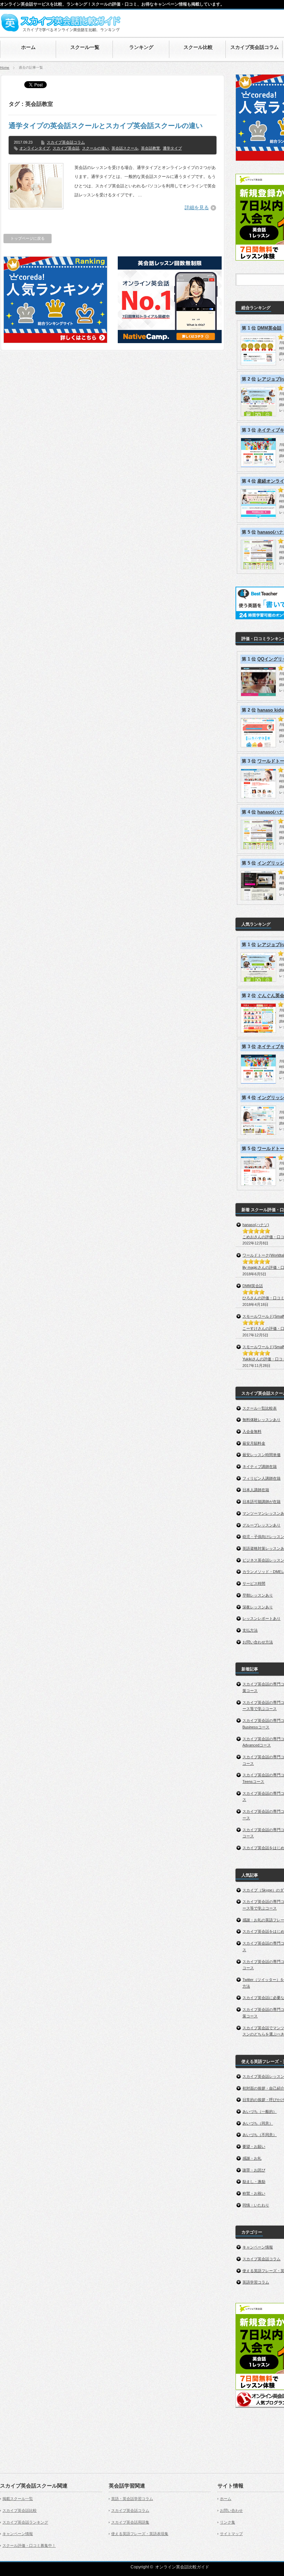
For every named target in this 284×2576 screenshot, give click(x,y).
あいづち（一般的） (260, 2111)
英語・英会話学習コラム (132, 2499)
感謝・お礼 (252, 2158)
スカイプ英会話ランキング (25, 2522)
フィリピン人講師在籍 (261, 1478)
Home (5, 67)
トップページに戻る (28, 238)
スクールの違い (95, 148)
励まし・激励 (254, 2182)
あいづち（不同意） (260, 2135)
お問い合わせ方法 (258, 1642)
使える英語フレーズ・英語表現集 (140, 2534)
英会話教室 (150, 148)
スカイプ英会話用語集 (130, 2522)
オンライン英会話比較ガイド (182, 2567)
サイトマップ (231, 2534)
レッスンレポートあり (261, 1618)
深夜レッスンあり (258, 1607)
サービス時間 (254, 1583)
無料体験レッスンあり (261, 1420)
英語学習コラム (256, 2282)
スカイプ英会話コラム (66, 142)
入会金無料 (252, 1431)
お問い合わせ (231, 2510)
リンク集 (228, 2522)
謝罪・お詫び (254, 2170)
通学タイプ (172, 148)
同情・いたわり (256, 2205)
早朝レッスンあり (258, 1595)
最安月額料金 (254, 1443)
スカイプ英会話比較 (20, 2510)
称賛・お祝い (254, 2193)
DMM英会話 (269, 328)
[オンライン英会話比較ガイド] (61, 31)
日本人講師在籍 (256, 1490)
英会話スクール (125, 148)
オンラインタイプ (35, 148)
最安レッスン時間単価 (261, 1455)
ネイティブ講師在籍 (260, 1466)
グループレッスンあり (261, 1525)
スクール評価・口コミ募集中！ (29, 2545)
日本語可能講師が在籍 (261, 1502)
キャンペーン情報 (258, 2247)
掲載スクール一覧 (18, 2499)
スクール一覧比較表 (260, 1408)
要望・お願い (254, 2146)
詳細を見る (197, 207)
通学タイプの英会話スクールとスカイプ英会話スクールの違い (106, 126)
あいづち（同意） (258, 2123)
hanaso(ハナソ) (256, 1225)
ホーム (226, 2499)
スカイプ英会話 (66, 148)
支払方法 (250, 1630)
